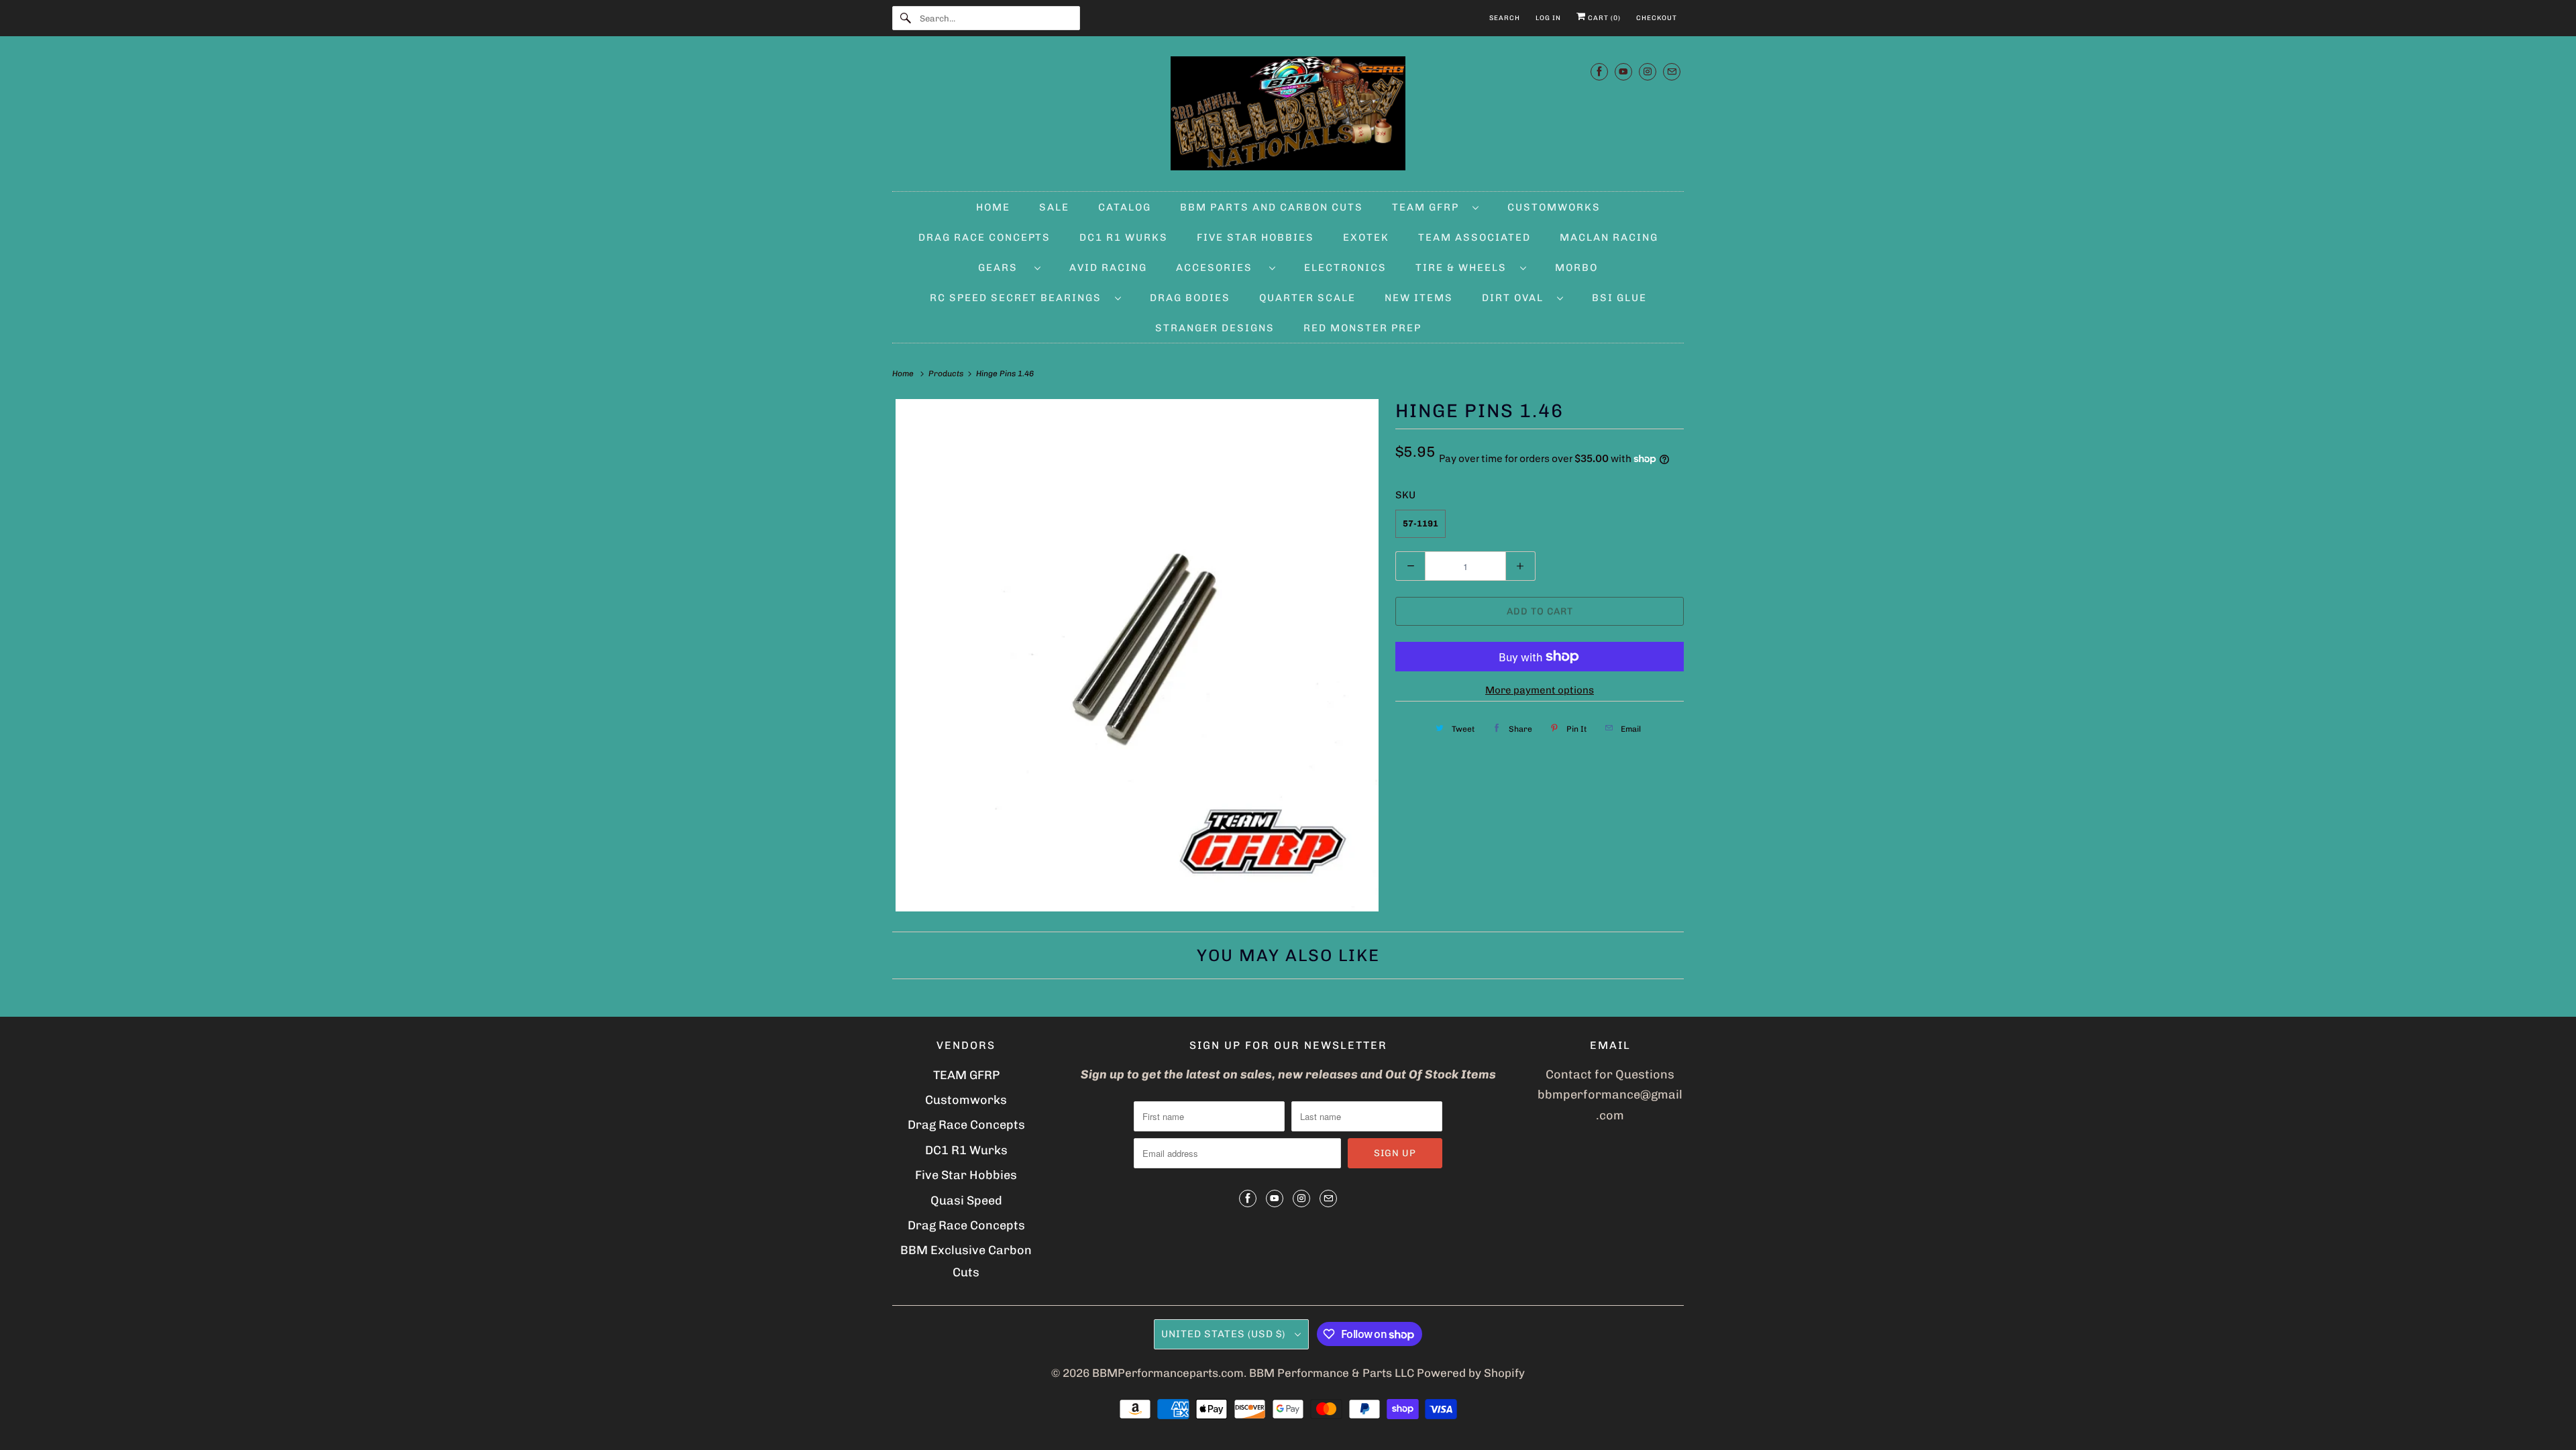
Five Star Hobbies (966, 1175)
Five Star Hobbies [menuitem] (1255, 237)
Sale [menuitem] (1054, 207)
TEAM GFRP (966, 1075)
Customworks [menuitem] (1554, 207)
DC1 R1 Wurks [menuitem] (1124, 237)
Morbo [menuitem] (1576, 268)
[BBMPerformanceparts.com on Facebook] (1599, 71)
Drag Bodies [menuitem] (1190, 298)
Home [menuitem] (993, 207)
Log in (1548, 18)
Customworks (966, 1100)
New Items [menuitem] (1419, 298)
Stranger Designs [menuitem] (1215, 328)
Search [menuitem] (1505, 18)
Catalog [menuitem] (1125, 207)
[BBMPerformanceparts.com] (1288, 117)
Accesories (1219, 268)
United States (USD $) (1225, 1334)
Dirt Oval (1516, 298)
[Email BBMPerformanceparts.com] (1672, 71)
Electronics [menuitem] (1345, 268)
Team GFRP (1429, 207)
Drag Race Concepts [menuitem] (984, 237)
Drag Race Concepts (966, 1125)
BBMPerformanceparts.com (1168, 1373)
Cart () (1603, 18)
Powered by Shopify (1471, 1373)
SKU (1405, 495)
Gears (1003, 268)
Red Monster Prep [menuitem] (1362, 328)
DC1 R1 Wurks (966, 1150)
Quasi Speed (966, 1201)
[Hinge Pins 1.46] (1137, 655)
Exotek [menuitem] (1366, 237)
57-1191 (1420, 523)
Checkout (1657, 18)
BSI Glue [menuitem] (1619, 298)
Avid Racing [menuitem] (1108, 268)
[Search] (906, 18)
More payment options (1540, 690)
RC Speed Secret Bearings (1019, 298)
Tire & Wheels (1464, 268)
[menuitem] (1435, 207)
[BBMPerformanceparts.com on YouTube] (1623, 71)
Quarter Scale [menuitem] (1307, 298)
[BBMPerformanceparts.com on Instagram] (1648, 71)
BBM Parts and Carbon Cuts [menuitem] (1272, 207)
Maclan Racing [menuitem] (1609, 237)
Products (947, 374)
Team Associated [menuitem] (1474, 237)
